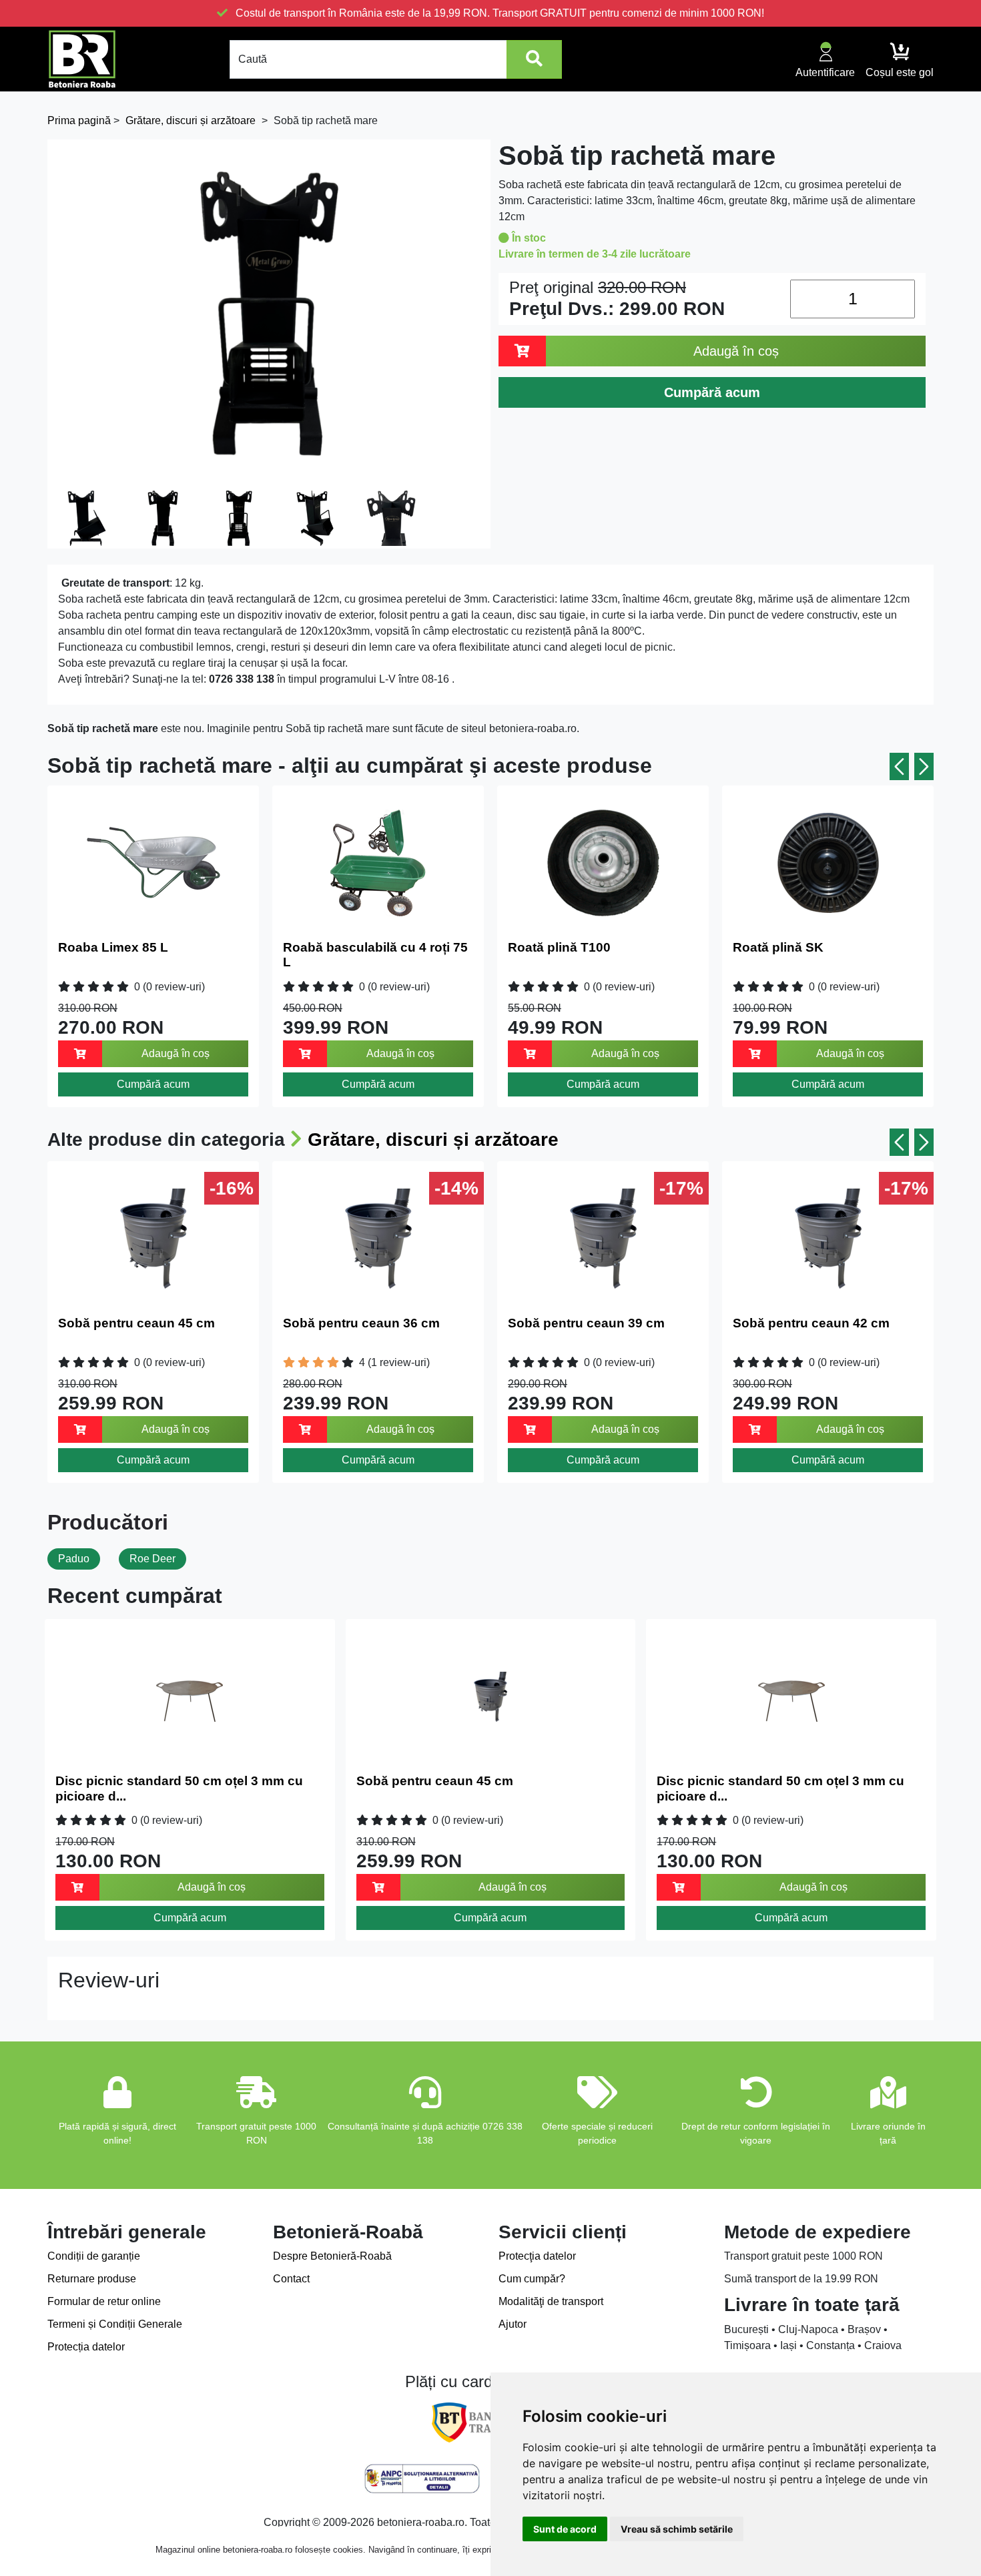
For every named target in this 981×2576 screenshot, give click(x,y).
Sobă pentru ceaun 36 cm (361, 1323)
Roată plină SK (778, 947)
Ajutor (513, 2324)
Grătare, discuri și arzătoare (433, 1140)
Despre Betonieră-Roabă (332, 2256)
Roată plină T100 (559, 947)
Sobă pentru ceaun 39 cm (586, 1323)
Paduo (74, 1559)
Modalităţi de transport (551, 2301)
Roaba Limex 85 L (113, 947)
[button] (899, 766)
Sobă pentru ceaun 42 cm (811, 1323)
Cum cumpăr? (532, 2279)
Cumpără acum (153, 1084)
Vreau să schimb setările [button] (677, 2529)
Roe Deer (152, 1559)
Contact (291, 2279)
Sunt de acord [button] (565, 2529)
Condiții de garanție (94, 2256)
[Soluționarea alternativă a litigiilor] (422, 2479)
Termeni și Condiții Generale (115, 2324)
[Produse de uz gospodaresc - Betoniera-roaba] (82, 59)
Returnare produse (92, 2279)
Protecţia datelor (537, 2256)
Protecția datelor (86, 2347)
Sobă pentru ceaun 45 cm (136, 1323)
